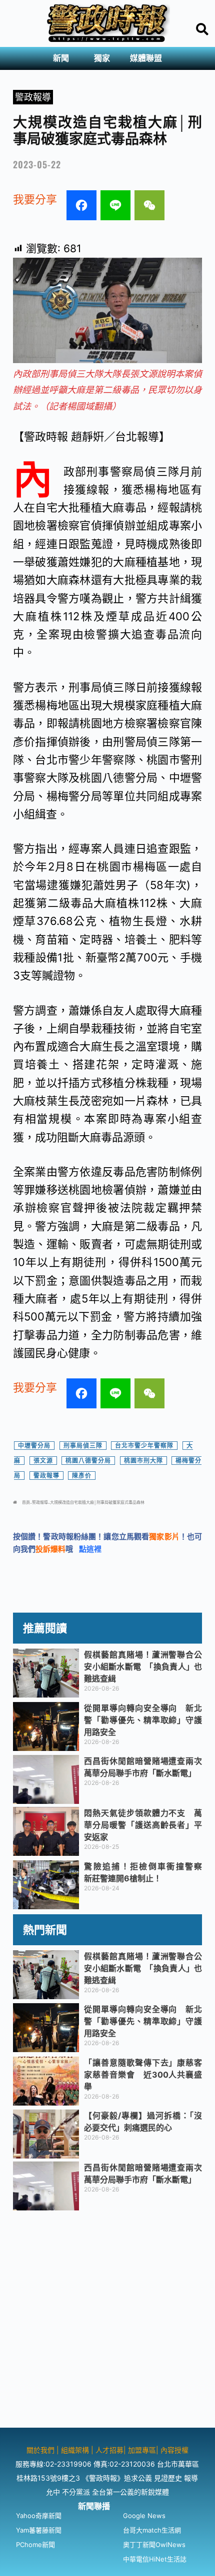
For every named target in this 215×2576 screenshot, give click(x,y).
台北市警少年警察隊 (144, 1446)
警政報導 (33, 97)
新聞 (61, 58)
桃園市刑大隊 (143, 1461)
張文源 (43, 1461)
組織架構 (75, 2450)
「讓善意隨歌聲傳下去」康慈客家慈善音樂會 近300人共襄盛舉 (143, 2075)
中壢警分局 (34, 1446)
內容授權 (174, 2450)
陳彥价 (82, 1476)
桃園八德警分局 (88, 1461)
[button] (63, 58)
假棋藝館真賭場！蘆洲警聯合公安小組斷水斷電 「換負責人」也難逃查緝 (143, 1667)
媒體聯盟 (146, 58)
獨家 (102, 58)
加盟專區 (142, 2450)
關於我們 (41, 2450)
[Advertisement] (107, 2320)
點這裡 (90, 1549)
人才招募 (109, 2450)
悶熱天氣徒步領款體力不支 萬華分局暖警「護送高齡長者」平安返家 (143, 1825)
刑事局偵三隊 (83, 1446)
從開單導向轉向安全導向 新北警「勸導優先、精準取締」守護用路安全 (143, 1720)
